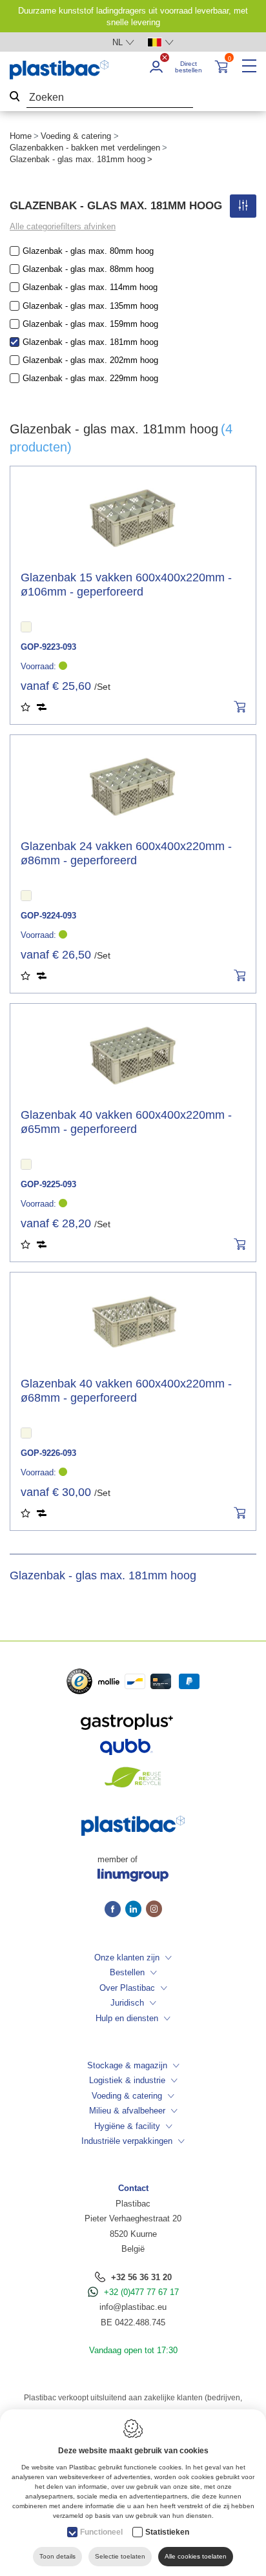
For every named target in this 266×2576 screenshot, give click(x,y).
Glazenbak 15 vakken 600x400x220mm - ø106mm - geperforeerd (126, 585)
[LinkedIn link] (136, 1910)
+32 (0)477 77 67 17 (141, 2292)
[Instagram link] (154, 1910)
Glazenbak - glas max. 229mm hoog (90, 378)
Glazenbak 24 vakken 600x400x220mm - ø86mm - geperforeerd (126, 853)
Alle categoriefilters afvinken (63, 226)
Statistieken (167, 2532)
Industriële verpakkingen (127, 2141)
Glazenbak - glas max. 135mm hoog (90, 306)
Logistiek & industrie (127, 2080)
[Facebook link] (115, 1910)
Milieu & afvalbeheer (127, 2111)
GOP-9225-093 (48, 1184)
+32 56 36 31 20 (141, 2277)
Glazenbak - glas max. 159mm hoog (90, 324)
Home (21, 136)
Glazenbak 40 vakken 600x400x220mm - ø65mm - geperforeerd (126, 1122)
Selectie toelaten (120, 2556)
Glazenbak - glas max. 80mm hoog (88, 251)
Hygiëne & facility (127, 2126)
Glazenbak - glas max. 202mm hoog (90, 360)
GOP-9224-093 (48, 916)
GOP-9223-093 (48, 647)
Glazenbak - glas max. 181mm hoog (90, 342)
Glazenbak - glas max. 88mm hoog (88, 269)
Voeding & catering (76, 136)
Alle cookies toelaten (196, 2556)
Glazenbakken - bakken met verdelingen (85, 148)
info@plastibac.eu (133, 2307)
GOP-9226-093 (48, 1453)
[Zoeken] (15, 98)
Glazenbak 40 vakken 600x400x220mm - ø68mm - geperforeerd (126, 1391)
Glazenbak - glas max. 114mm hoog (90, 287)
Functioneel (101, 2532)
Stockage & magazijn (127, 2065)
